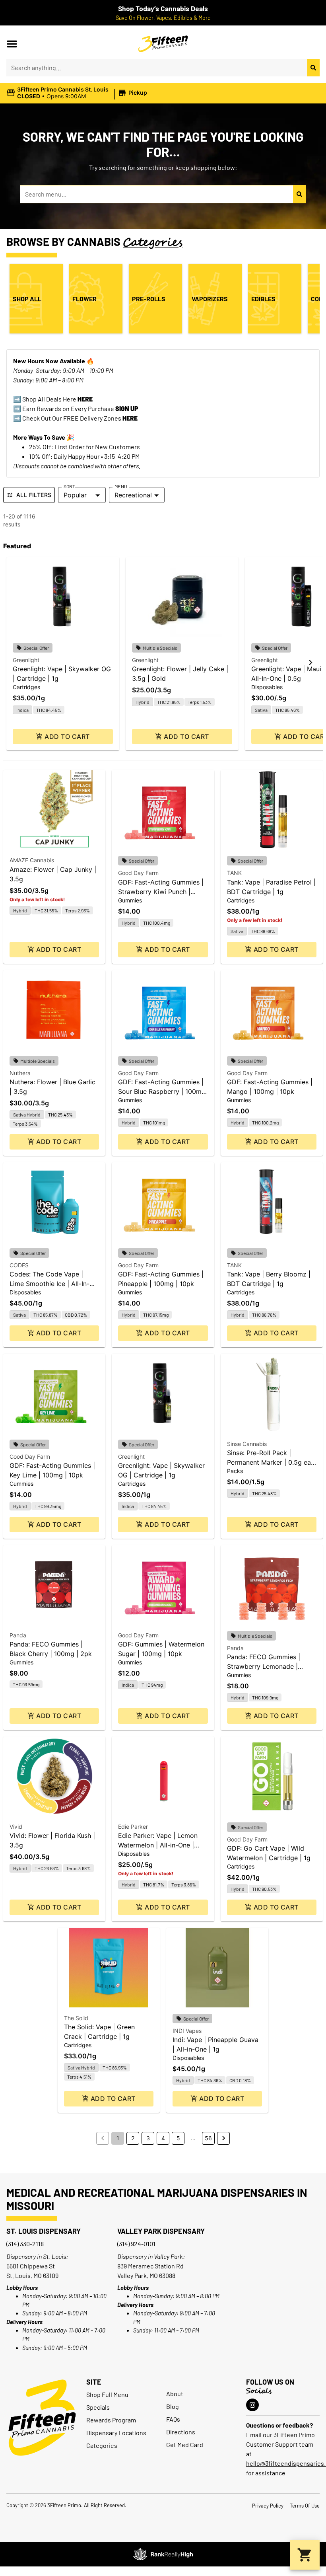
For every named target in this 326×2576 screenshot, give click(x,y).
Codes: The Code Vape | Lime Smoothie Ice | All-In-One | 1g (49, 1284)
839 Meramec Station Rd (150, 2266)
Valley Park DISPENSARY (161, 2231)
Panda (18, 1635)
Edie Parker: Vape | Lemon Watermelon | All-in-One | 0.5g (158, 1845)
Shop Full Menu (107, 2394)
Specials (98, 2407)
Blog (173, 2406)
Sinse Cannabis (247, 1444)
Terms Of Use (305, 2506)
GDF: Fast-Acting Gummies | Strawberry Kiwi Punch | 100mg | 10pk (161, 892)
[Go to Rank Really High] (163, 2554)
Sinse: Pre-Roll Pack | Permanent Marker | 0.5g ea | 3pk (271, 1462)
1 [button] (118, 2138)
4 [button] (163, 2138)
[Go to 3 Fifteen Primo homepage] (163, 44)
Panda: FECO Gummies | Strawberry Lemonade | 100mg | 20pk (264, 1666)
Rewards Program (111, 2420)
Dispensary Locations (116, 2433)
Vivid (16, 1827)
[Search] (313, 68)
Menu (121, 486)
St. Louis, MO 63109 (32, 2275)
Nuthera (20, 1073)
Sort (69, 486)
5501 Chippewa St (31, 2266)
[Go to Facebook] (252, 2405)
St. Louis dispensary (44, 2231)
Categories (102, 2445)
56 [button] (208, 2138)
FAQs (173, 2419)
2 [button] (133, 2138)
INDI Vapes (187, 2031)
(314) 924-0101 (136, 2244)
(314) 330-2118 (25, 2244)
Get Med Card (185, 2444)
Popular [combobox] (75, 495)
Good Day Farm (138, 873)
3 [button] (148, 2138)
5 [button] (178, 2138)
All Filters (34, 495)
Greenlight (26, 660)
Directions (181, 2432)
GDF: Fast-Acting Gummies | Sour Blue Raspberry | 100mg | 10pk (162, 1091)
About (175, 2394)
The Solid (76, 2018)
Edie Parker (133, 1827)
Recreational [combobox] (133, 495)
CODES (19, 1265)
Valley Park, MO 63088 (146, 2275)
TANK (234, 873)
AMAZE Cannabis (32, 860)
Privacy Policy (268, 2506)
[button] (12, 44)
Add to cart (67, 737)
